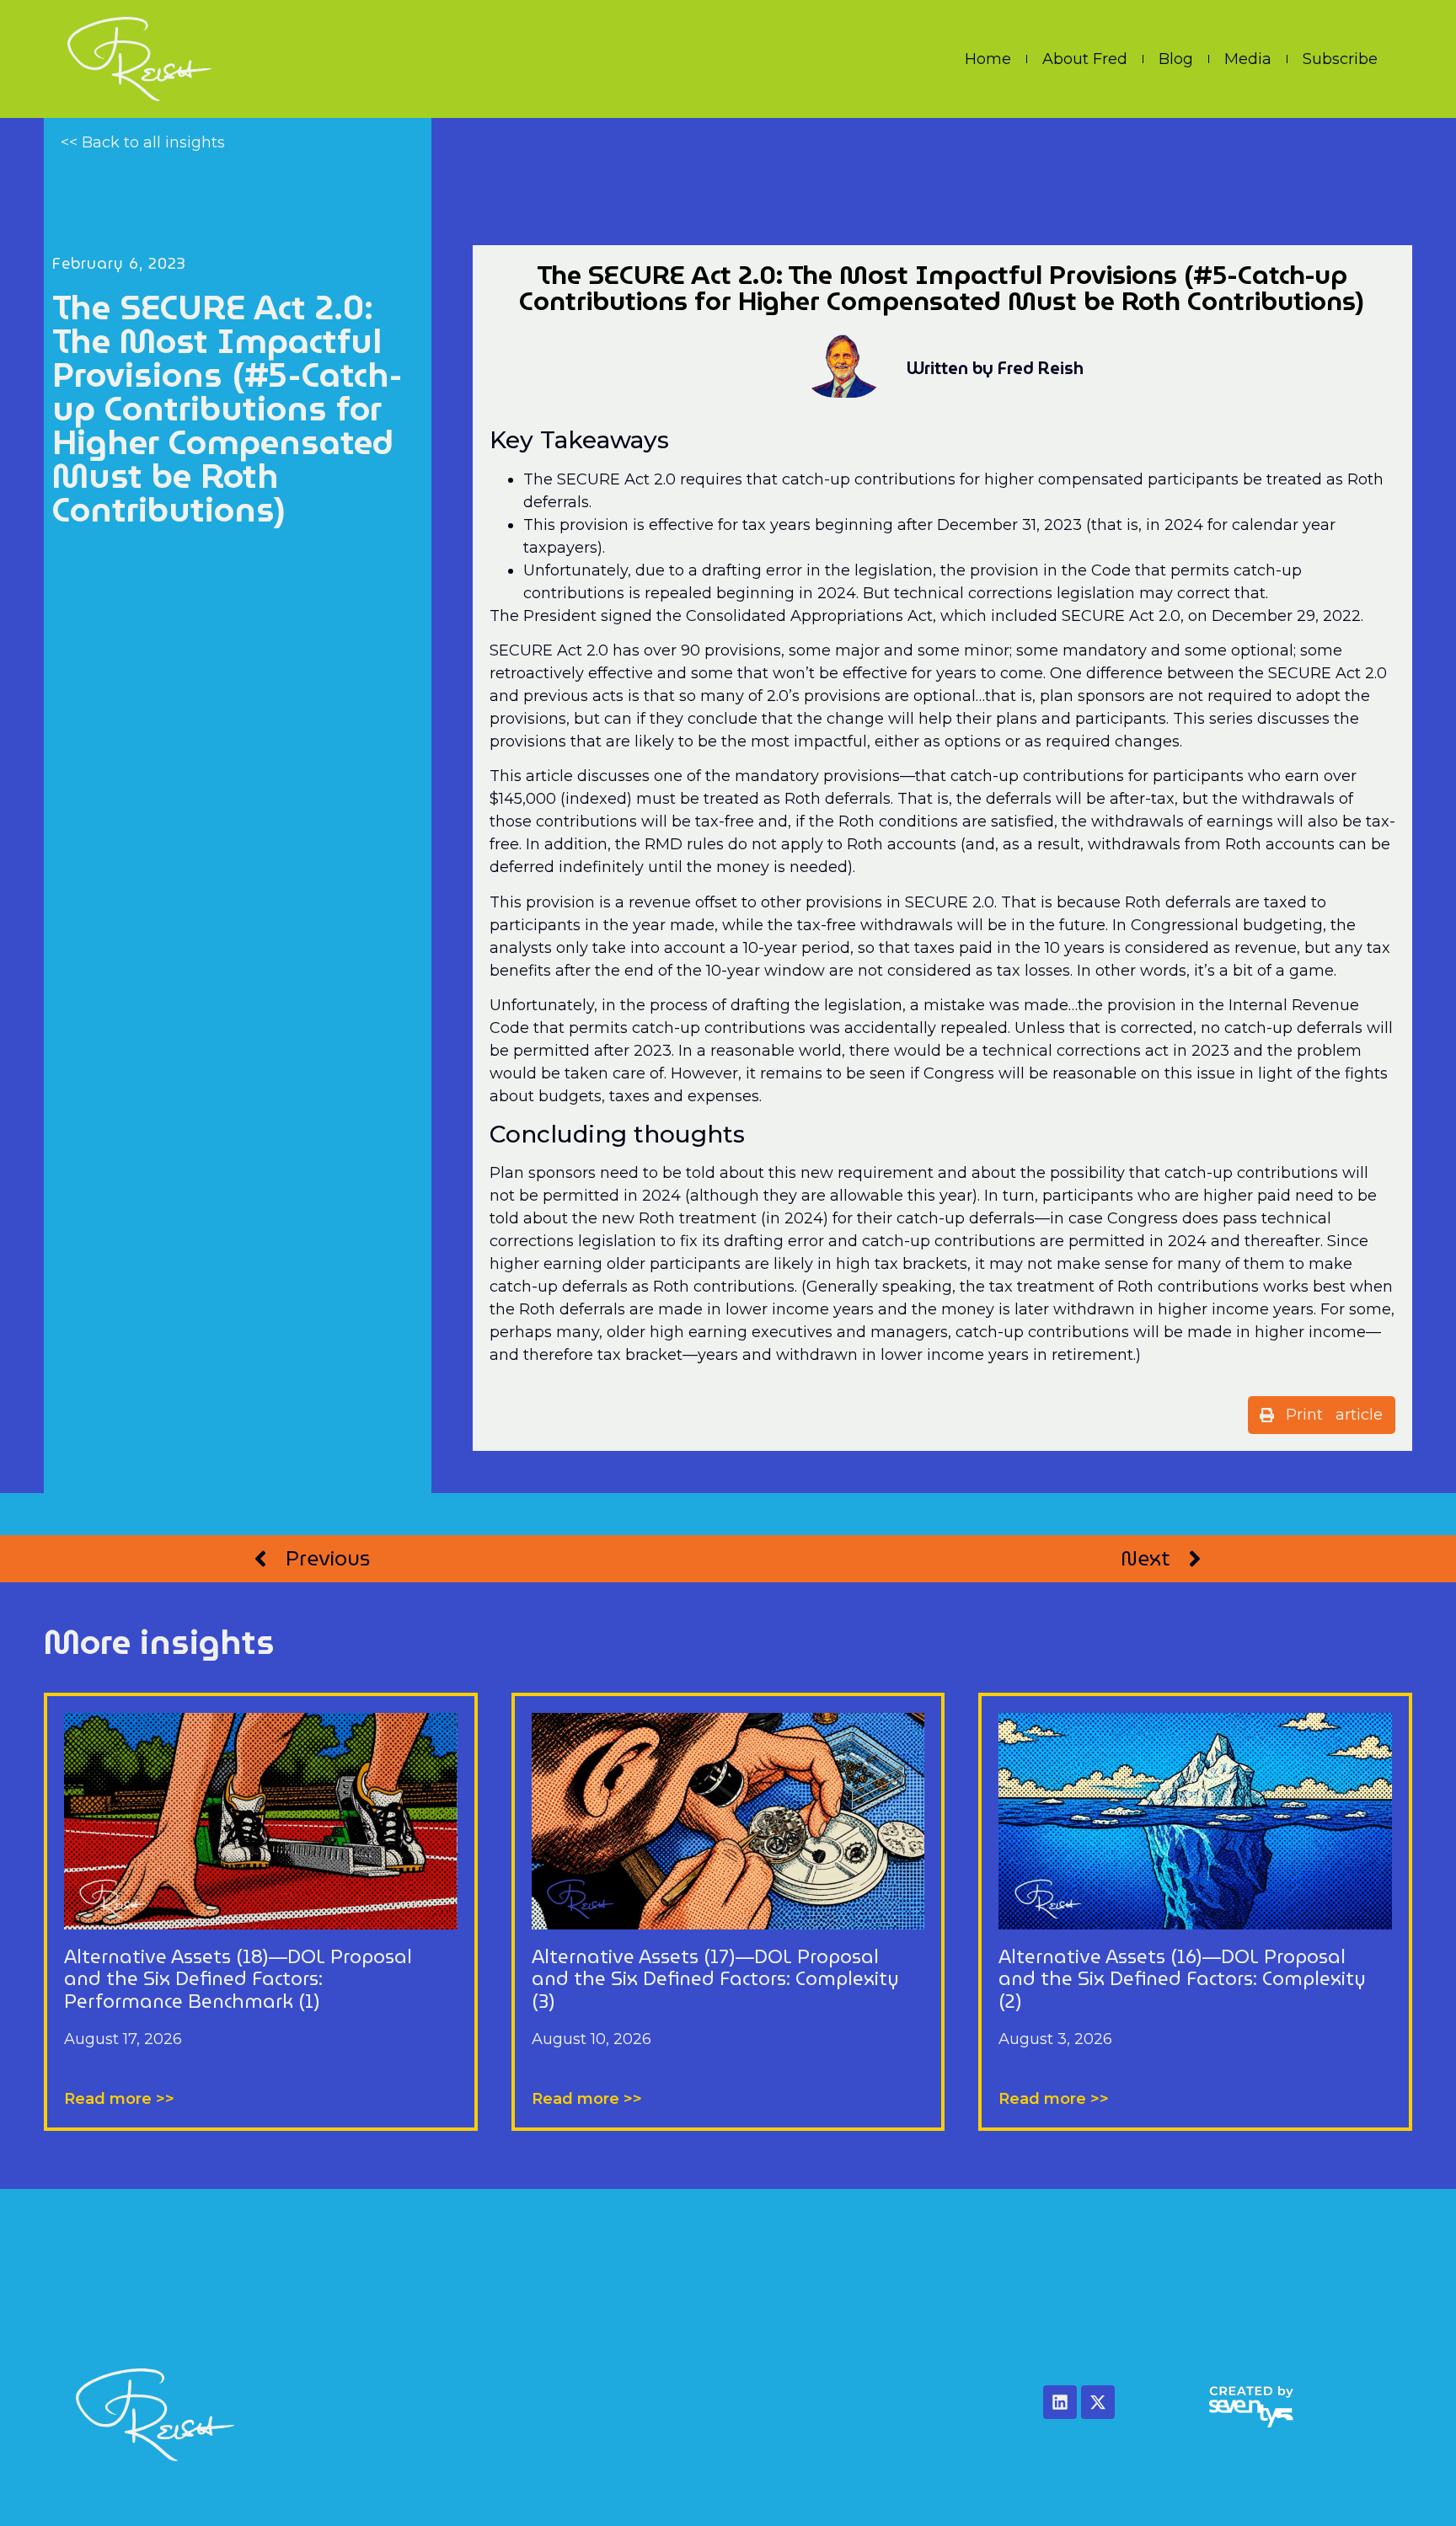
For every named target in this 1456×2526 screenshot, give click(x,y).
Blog (1176, 59)
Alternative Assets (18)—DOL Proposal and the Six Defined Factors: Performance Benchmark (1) (238, 1979)
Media (1248, 59)
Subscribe (1340, 59)
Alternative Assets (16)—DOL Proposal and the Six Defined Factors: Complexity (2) (1182, 1979)
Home (988, 59)
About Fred (1085, 59)
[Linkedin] (1060, 2402)
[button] (1322, 1415)
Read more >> (119, 2099)
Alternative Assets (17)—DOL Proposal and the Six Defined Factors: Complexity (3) (715, 1979)
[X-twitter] (1098, 2402)
